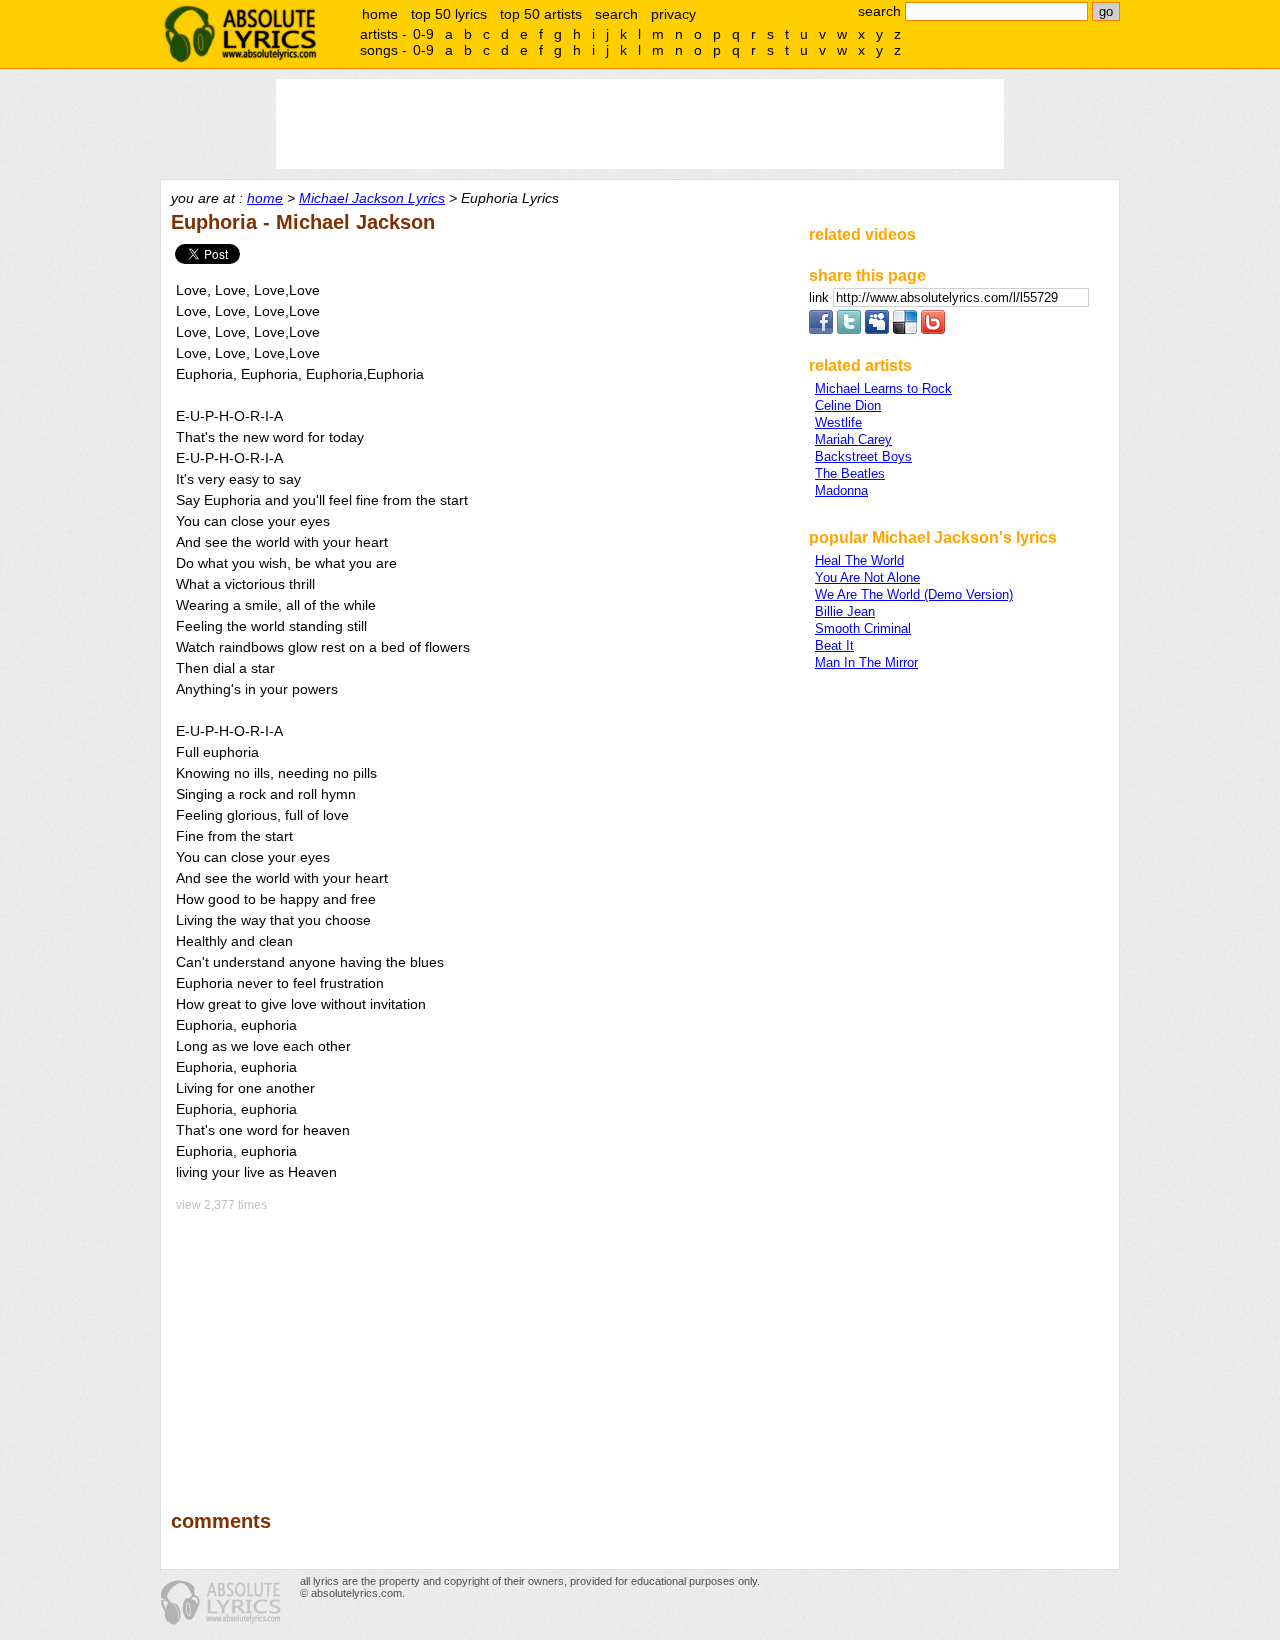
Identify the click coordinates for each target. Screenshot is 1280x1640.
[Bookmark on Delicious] (905, 329)
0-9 (423, 34)
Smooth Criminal (863, 628)
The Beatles (850, 473)
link (821, 297)
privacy (673, 14)
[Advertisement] (481, 1347)
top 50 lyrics (449, 14)
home (380, 14)
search (616, 14)
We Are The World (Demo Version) (914, 594)
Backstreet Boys (863, 456)
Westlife (838, 422)
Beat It (834, 645)
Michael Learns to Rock (883, 388)
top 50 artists (541, 14)
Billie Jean (845, 611)
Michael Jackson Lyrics (372, 198)
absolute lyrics (240, 34)
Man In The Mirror (866, 662)
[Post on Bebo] (933, 329)
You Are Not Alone (867, 577)
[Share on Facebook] (821, 329)
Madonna (841, 490)
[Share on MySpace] (877, 329)
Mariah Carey (853, 439)
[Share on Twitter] (849, 329)
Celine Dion (848, 405)
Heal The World (859, 560)
